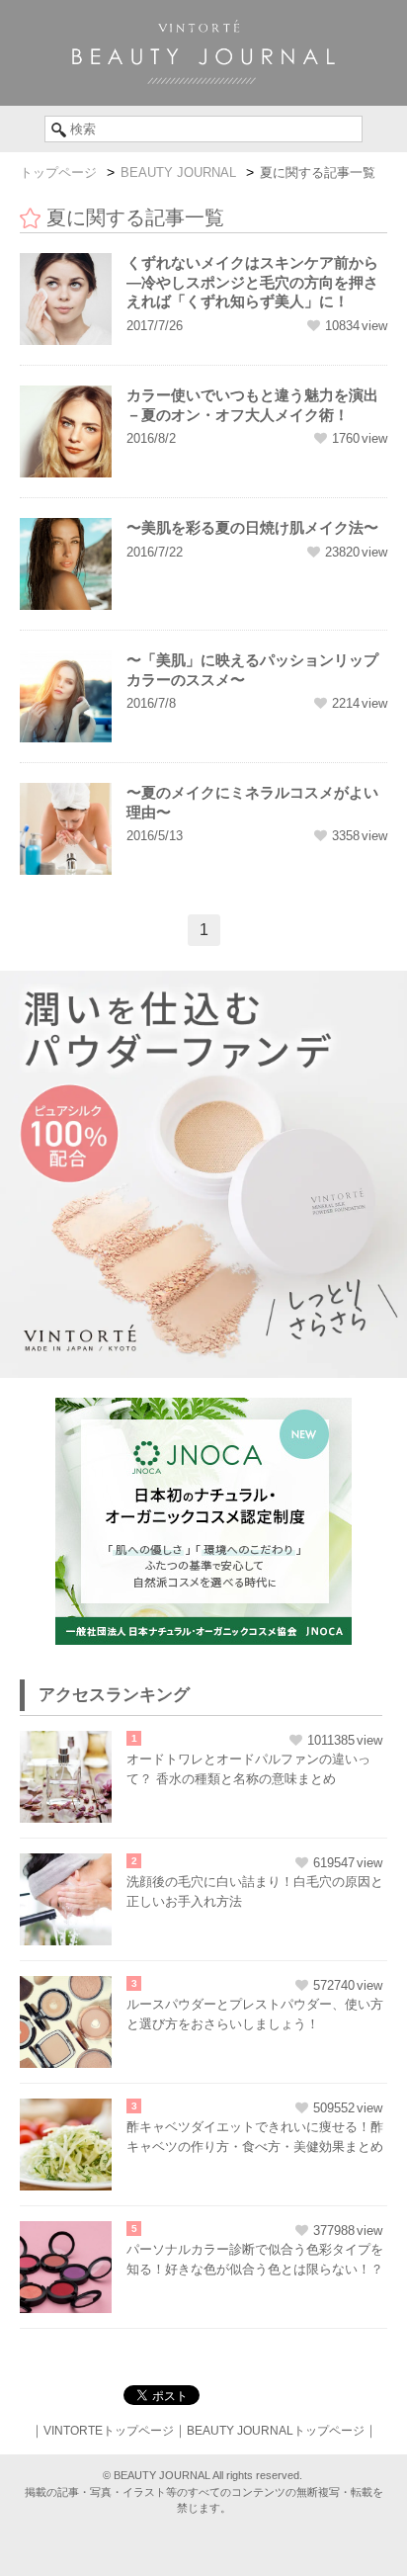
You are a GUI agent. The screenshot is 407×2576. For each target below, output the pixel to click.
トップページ (58, 172)
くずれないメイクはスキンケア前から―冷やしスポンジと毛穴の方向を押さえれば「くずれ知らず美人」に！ (252, 282)
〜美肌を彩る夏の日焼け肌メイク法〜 (252, 527)
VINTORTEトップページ (109, 2431)
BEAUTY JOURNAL (178, 172)
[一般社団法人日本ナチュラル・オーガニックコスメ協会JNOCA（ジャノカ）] (203, 1408)
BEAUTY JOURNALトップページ (276, 2431)
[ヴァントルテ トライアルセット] (203, 981)
